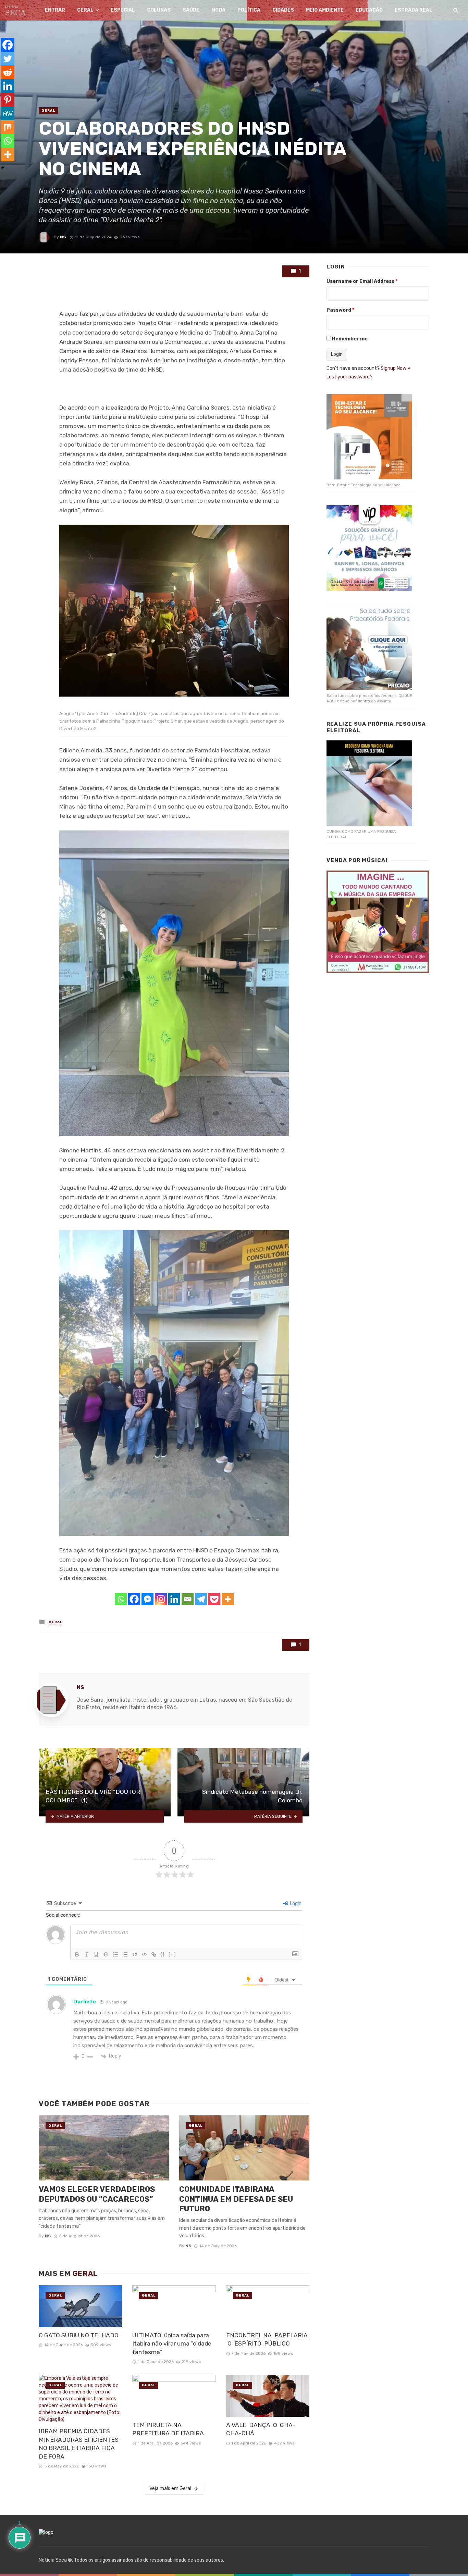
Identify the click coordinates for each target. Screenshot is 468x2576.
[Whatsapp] (121, 1599)
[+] (172, 1954)
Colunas (159, 10)
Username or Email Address (362, 281)
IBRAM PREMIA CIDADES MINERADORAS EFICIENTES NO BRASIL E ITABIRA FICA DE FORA (79, 2444)
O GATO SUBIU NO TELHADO (79, 2335)
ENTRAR (55, 10)
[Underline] (96, 1954)
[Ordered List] (115, 1954)
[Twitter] (8, 59)
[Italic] (87, 1954)
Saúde (191, 10)
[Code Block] (144, 1954)
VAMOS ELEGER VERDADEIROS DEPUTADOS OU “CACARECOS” (97, 2194)
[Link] (154, 1954)
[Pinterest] (8, 100)
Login (295, 1904)
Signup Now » (396, 368)
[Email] (188, 1599)
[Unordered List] (125, 1954)
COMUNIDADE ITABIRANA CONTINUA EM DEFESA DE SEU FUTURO (236, 2199)
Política (249, 10)
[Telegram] (201, 1599)
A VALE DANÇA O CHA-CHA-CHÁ (261, 2429)
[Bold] (77, 1954)
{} (163, 1954)
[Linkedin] (174, 1599)
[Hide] (3, 168)
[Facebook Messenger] (147, 1599)
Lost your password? (349, 377)
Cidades (283, 10)
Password (340, 310)
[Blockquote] (135, 1954)
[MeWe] (8, 113)
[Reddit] (8, 72)
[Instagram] (161, 1599)
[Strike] (106, 1954)
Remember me (350, 339)
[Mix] (8, 127)
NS (63, 237)
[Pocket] (214, 1599)
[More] (228, 1599)
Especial (123, 10)
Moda (218, 10)
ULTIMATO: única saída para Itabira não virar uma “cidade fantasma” (172, 2344)
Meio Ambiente (325, 10)
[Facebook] (134, 1599)
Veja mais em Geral (170, 2489)
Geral (85, 10)
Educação (369, 10)
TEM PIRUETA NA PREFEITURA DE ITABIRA (169, 2429)
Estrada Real (414, 10)
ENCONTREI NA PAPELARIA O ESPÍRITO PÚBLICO (267, 2340)
